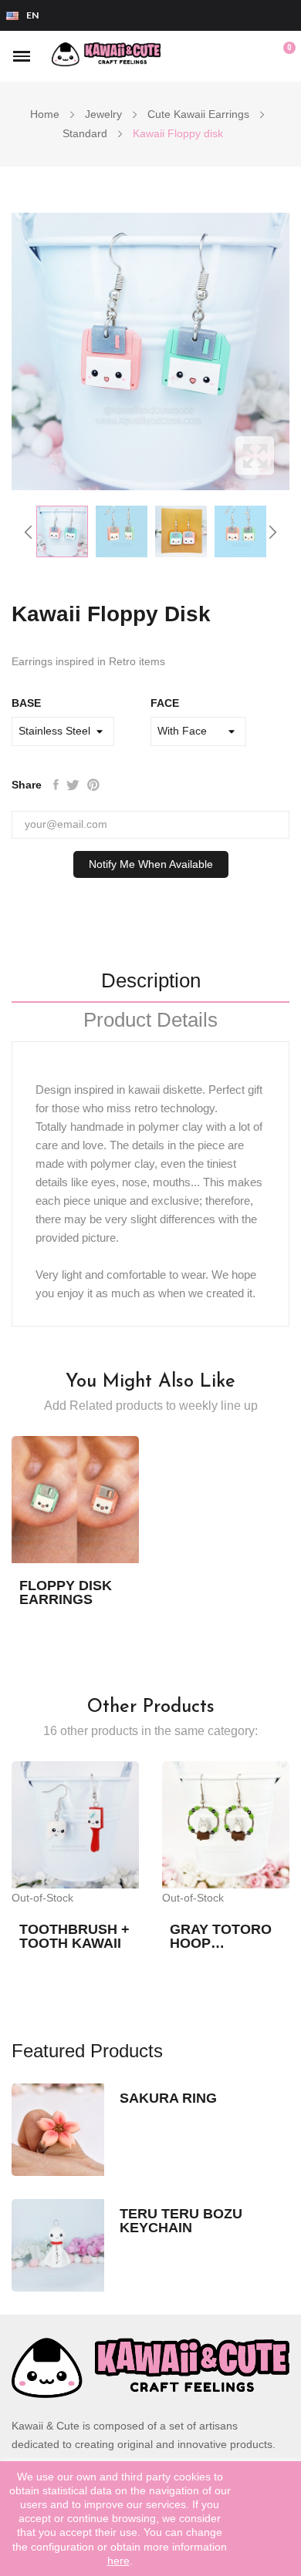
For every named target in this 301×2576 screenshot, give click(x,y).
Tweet (73, 785)
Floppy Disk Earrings (66, 1592)
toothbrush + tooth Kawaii (74, 1936)
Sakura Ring (168, 2098)
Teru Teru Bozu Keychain (181, 2221)
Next (272, 532)
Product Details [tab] (150, 1021)
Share (56, 785)
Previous (29, 532)
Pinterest (93, 785)
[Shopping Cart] (281, 56)
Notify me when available (151, 864)
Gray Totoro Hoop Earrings (221, 1936)
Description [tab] (151, 981)
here (118, 2561)
